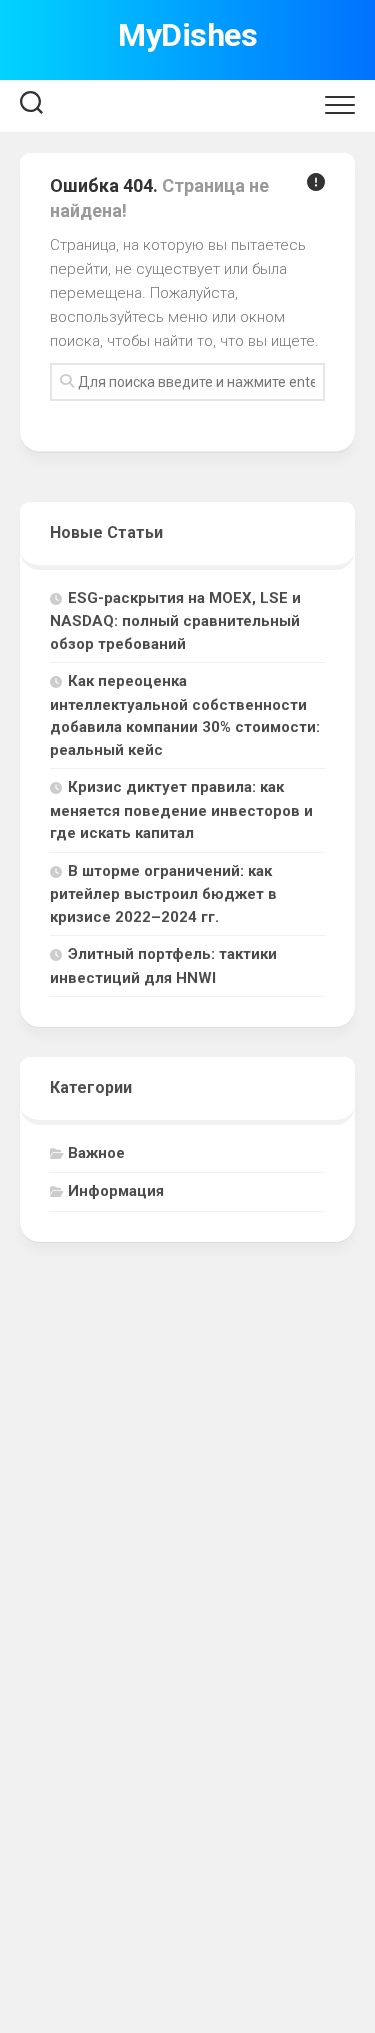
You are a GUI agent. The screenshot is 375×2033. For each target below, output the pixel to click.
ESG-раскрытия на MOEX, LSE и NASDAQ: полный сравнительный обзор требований (175, 621)
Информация (116, 1191)
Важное (96, 1153)
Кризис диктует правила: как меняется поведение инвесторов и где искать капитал (181, 810)
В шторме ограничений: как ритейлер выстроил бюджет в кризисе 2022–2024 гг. (163, 894)
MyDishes (187, 35)
